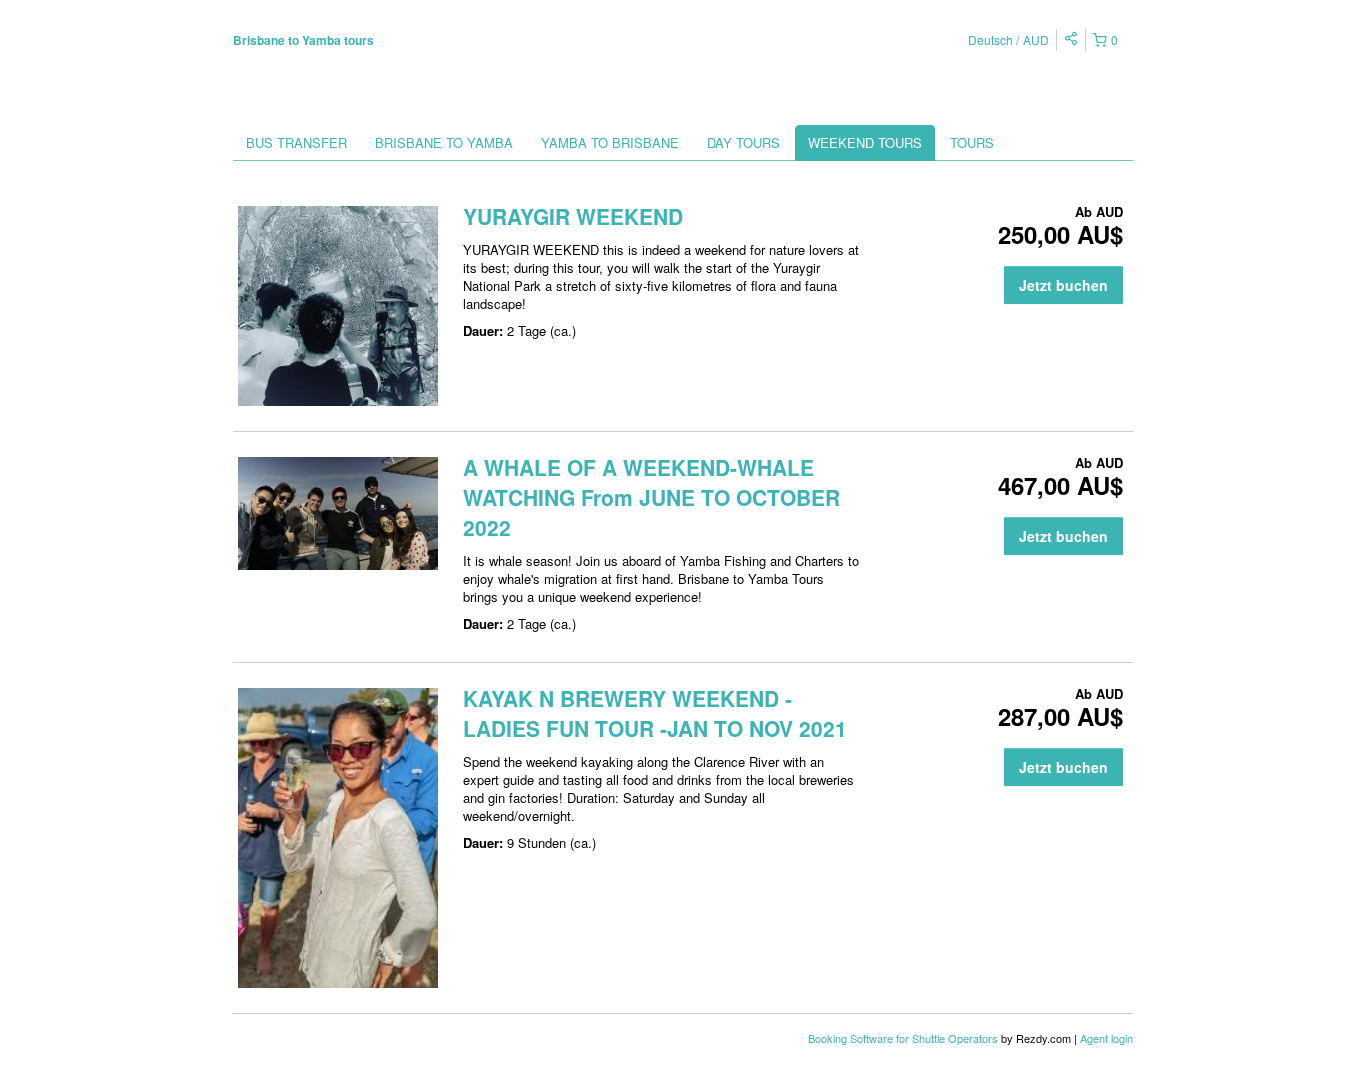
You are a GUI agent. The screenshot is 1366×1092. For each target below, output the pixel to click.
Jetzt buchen (1063, 285)
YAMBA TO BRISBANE (610, 142)
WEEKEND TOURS (865, 142)
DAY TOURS (743, 142)
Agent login (1106, 1038)
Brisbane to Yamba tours (303, 40)
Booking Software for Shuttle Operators (904, 1038)
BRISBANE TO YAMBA (444, 142)
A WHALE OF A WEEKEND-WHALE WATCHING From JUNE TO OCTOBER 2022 (651, 497)
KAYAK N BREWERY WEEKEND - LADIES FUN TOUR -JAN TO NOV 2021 (655, 713)
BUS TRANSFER (296, 142)
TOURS (972, 142)
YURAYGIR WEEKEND (573, 216)
